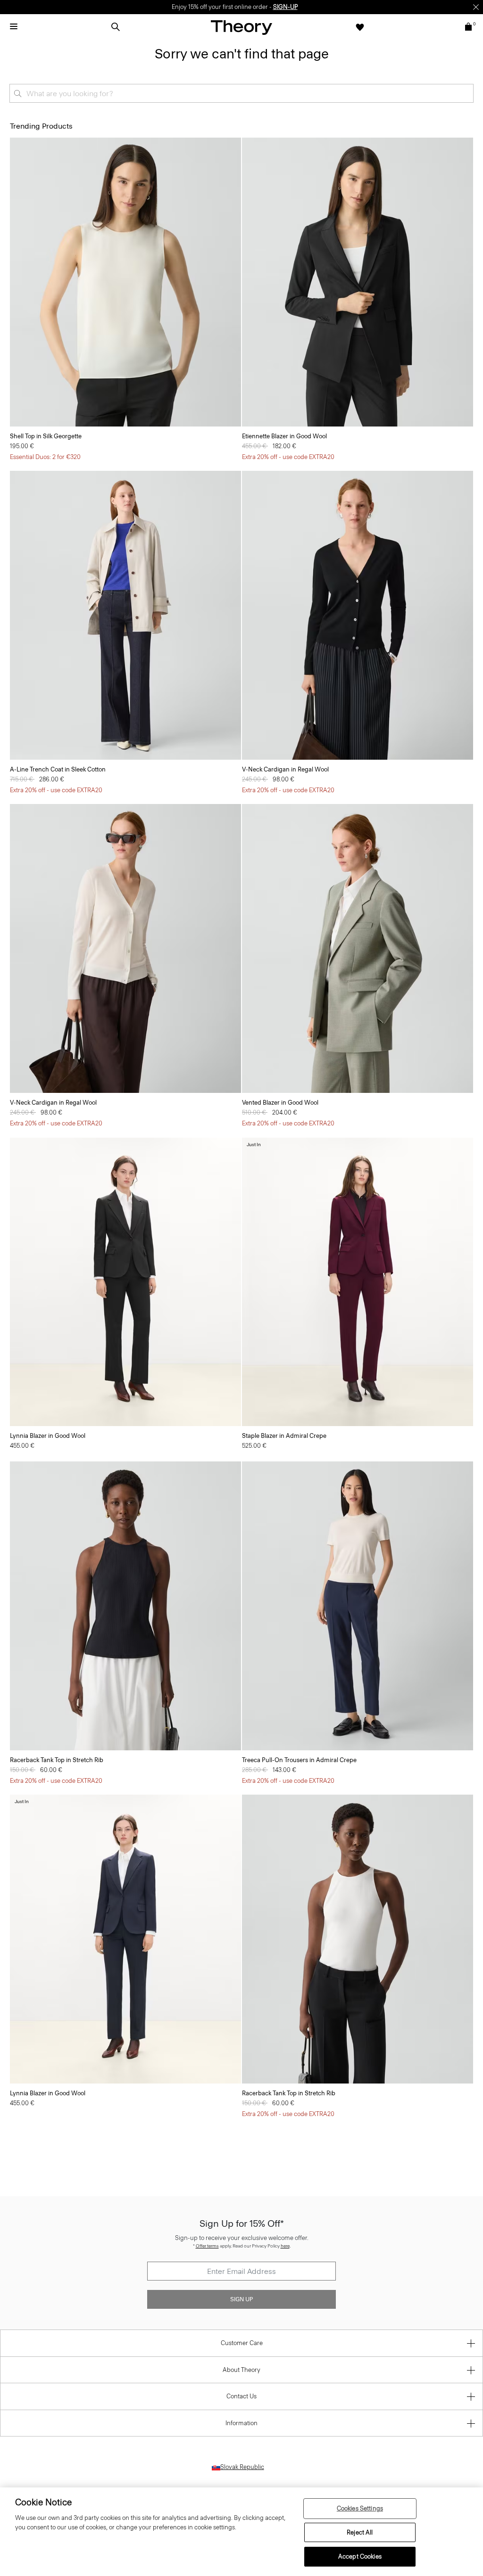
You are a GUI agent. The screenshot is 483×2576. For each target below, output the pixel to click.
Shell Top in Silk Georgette (46, 436)
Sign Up (241, 2299)
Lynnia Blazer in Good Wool (48, 1436)
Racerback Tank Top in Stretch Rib (57, 1760)
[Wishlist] (360, 27)
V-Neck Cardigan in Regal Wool (285, 769)
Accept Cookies (360, 2556)
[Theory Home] (241, 27)
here (285, 2246)
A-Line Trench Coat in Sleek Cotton (58, 769)
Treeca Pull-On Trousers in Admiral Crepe (299, 1760)
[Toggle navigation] (14, 27)
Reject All (360, 2532)
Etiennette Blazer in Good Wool (284, 436)
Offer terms (207, 2246)
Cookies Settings (360, 2508)
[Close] (476, 7)
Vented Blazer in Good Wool (280, 1103)
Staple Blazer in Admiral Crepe (284, 1436)
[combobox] (241, 93)
